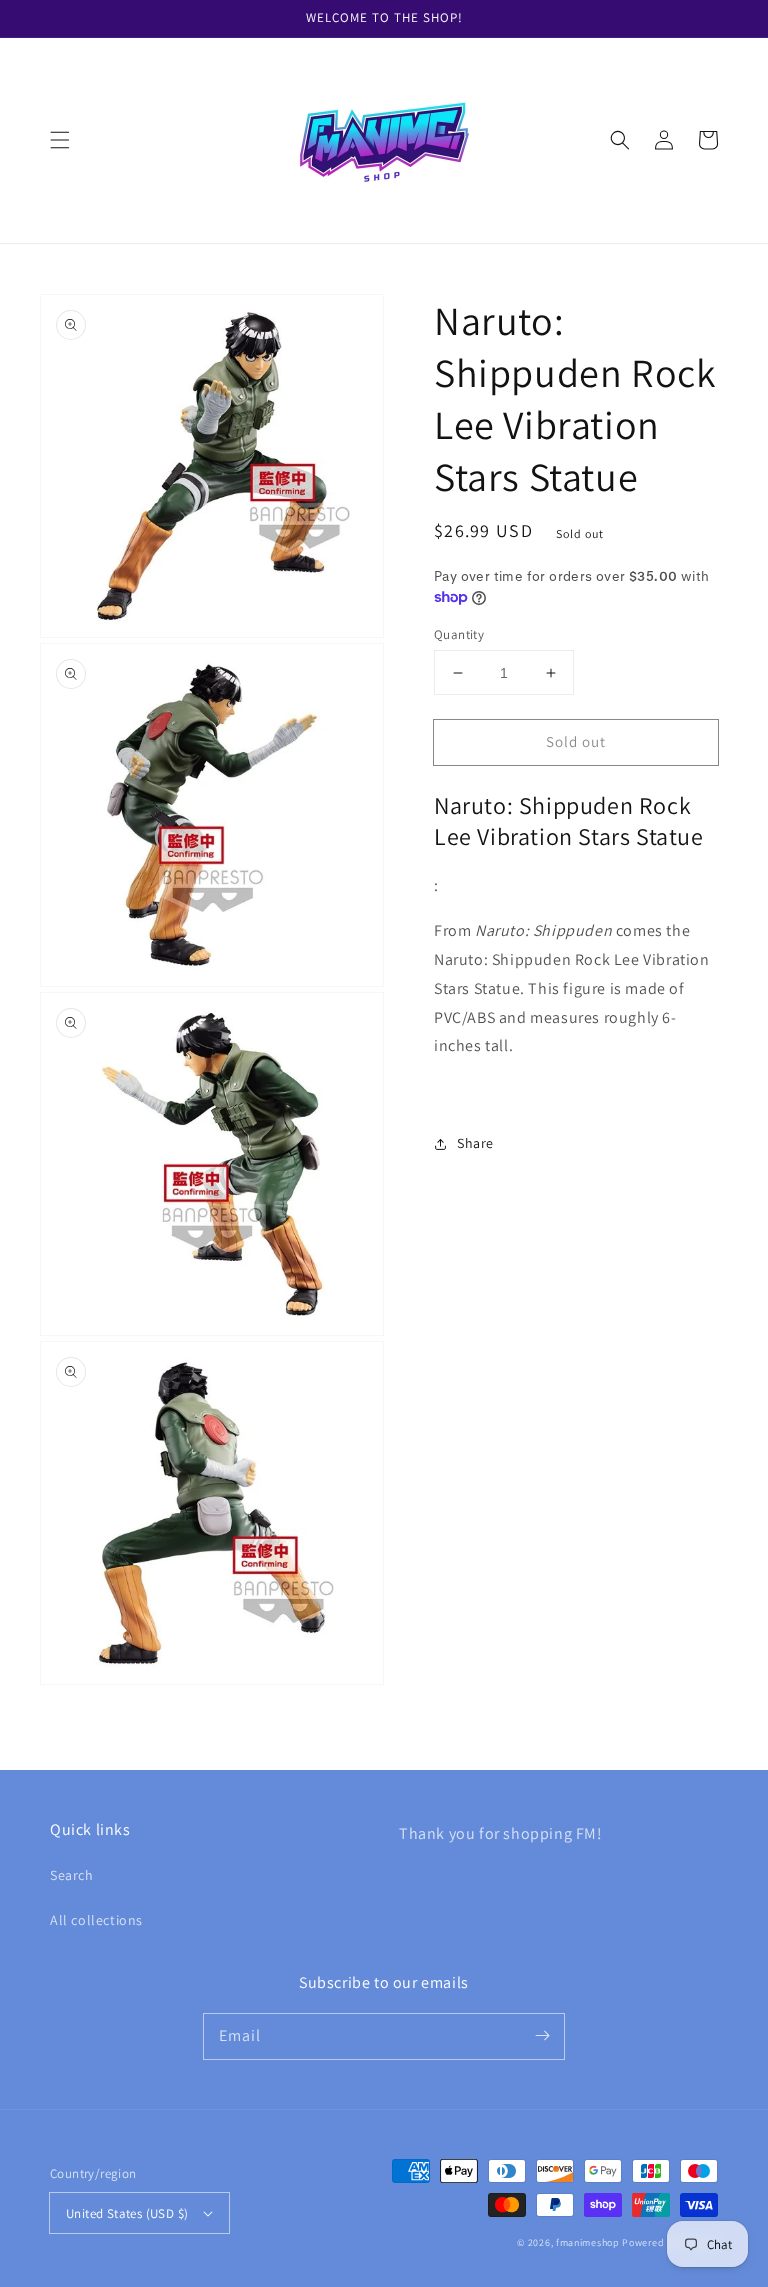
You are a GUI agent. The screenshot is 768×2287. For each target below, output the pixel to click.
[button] (60, 140)
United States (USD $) (127, 2213)
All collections (96, 1920)
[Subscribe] (542, 2036)
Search (72, 1875)
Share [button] (475, 1143)
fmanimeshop (588, 2242)
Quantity (459, 634)
